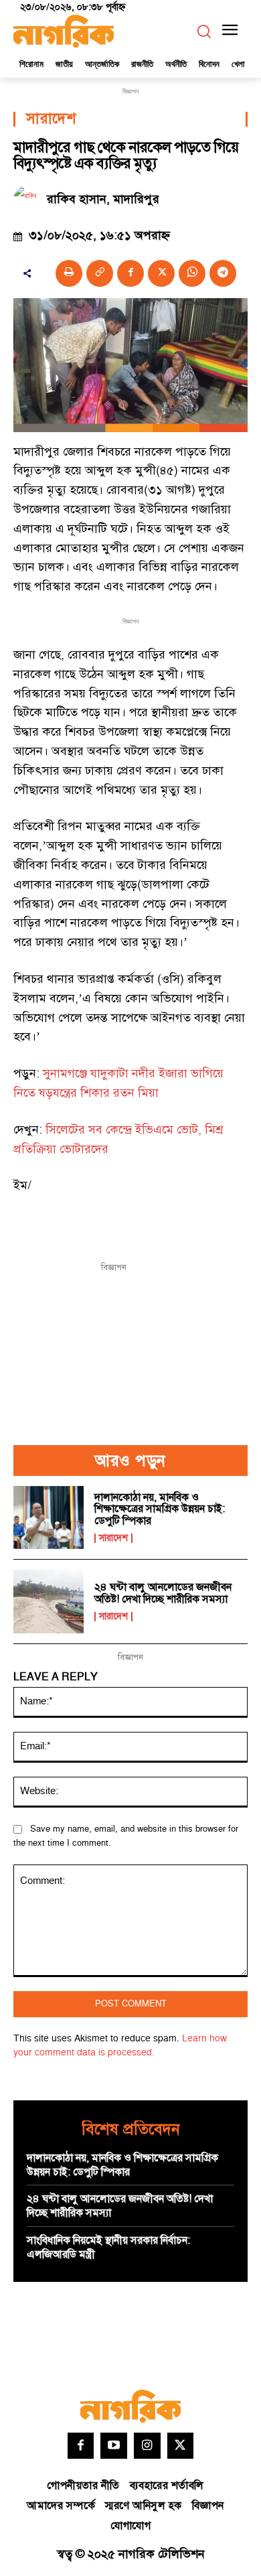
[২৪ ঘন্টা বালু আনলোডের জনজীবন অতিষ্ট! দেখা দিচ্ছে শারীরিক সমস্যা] (49, 1602)
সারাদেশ (51, 119)
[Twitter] (181, 2446)
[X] (161, 273)
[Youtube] (114, 2446)
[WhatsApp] (192, 273)
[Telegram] (223, 273)
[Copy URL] (100, 273)
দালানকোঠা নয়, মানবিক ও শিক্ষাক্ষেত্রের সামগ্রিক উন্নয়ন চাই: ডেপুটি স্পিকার (160, 1509)
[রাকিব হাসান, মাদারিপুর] (30, 199)
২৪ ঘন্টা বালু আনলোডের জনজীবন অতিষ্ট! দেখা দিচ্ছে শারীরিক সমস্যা (163, 1593)
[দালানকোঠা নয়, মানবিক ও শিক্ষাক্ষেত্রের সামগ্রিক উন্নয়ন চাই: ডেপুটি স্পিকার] (49, 1518)
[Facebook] (130, 273)
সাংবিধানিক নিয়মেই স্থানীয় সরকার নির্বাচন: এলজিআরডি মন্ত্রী (108, 2247)
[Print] (69, 273)
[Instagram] (147, 2446)
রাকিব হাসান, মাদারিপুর (103, 200)
